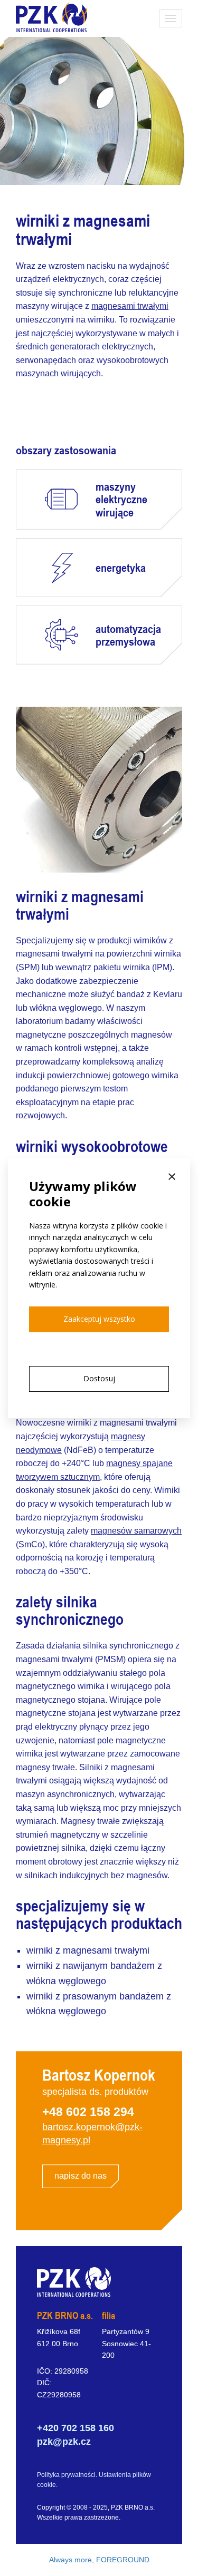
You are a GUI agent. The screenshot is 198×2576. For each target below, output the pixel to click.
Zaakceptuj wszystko (99, 1319)
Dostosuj (99, 1378)
